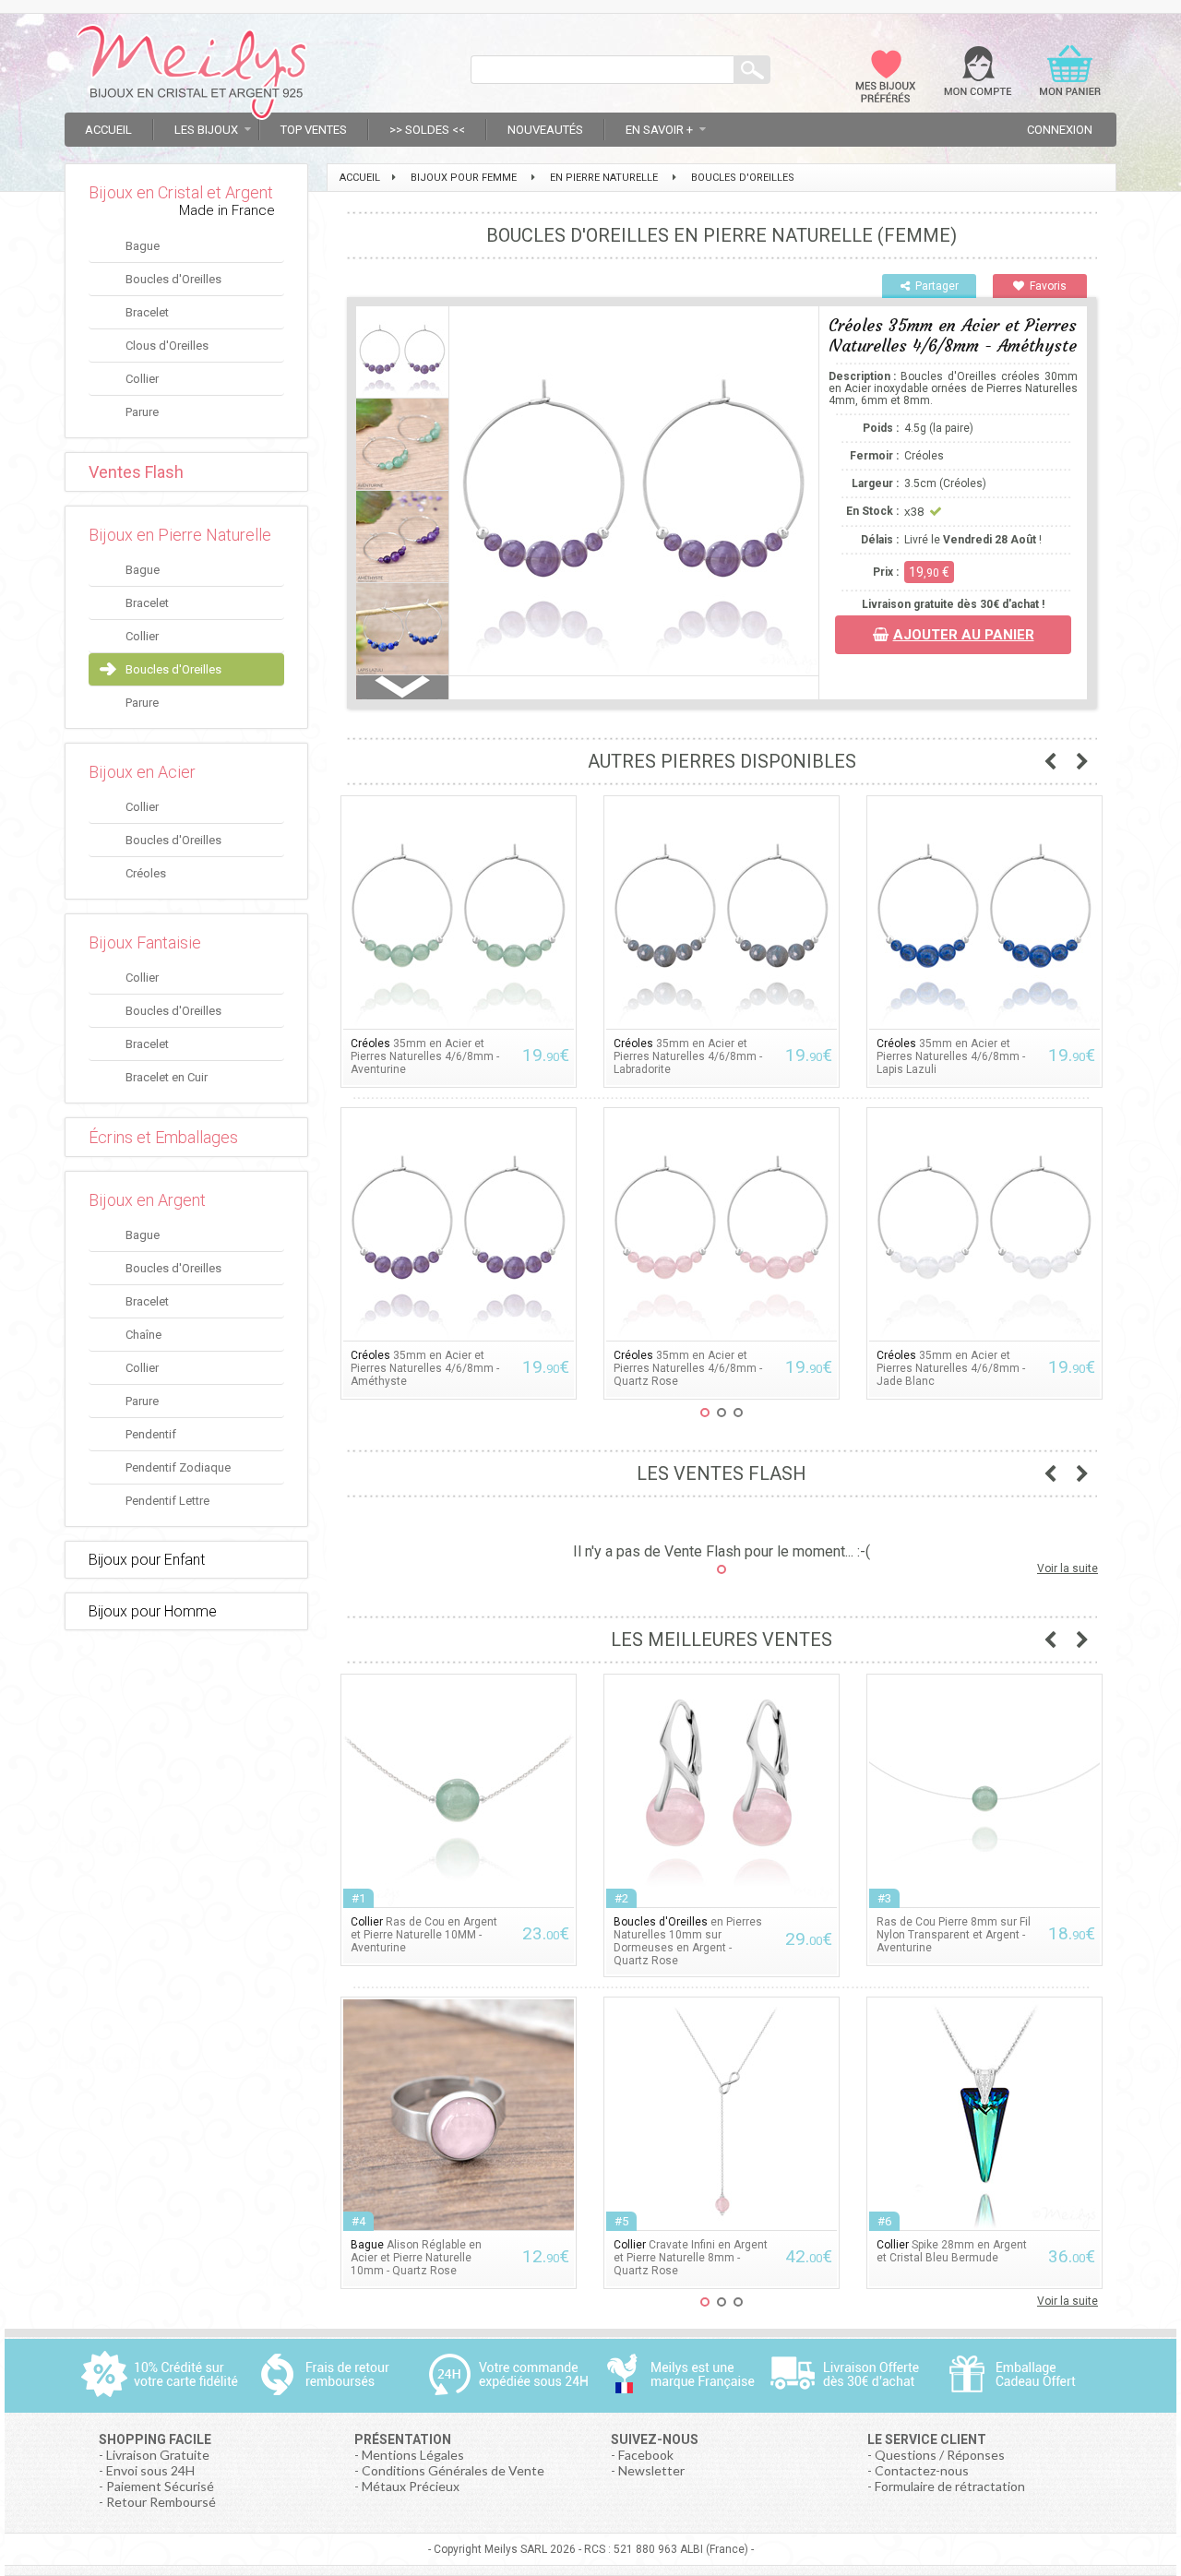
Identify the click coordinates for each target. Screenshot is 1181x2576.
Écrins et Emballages (163, 1137)
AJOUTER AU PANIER (964, 635)
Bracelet (147, 312)
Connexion (1060, 130)
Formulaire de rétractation (950, 2486)
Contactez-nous (922, 2470)
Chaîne (143, 1335)
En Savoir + (659, 130)
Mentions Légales (413, 2455)
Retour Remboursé (161, 2502)
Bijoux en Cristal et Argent (181, 192)
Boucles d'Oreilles (173, 279)
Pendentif (151, 1434)
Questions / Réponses (940, 2455)
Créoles (146, 873)
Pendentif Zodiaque (178, 1467)
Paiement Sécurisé (160, 2486)
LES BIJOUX (206, 130)
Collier (142, 379)
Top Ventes (314, 130)
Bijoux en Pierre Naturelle (180, 535)
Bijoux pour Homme (153, 1611)
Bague (143, 246)
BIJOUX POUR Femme (464, 178)
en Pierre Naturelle (604, 178)
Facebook (646, 2455)
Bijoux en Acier (142, 772)
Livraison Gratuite (158, 2455)
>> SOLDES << (427, 130)
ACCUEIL (360, 178)
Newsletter (651, 2470)
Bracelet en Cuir (167, 1077)
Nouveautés (545, 130)
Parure (142, 412)
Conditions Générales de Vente (453, 2470)
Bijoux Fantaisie (145, 942)
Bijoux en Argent (147, 1200)
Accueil (108, 130)
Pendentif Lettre (167, 1501)
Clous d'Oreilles (167, 346)
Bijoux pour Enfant (147, 1560)
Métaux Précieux (411, 2486)
